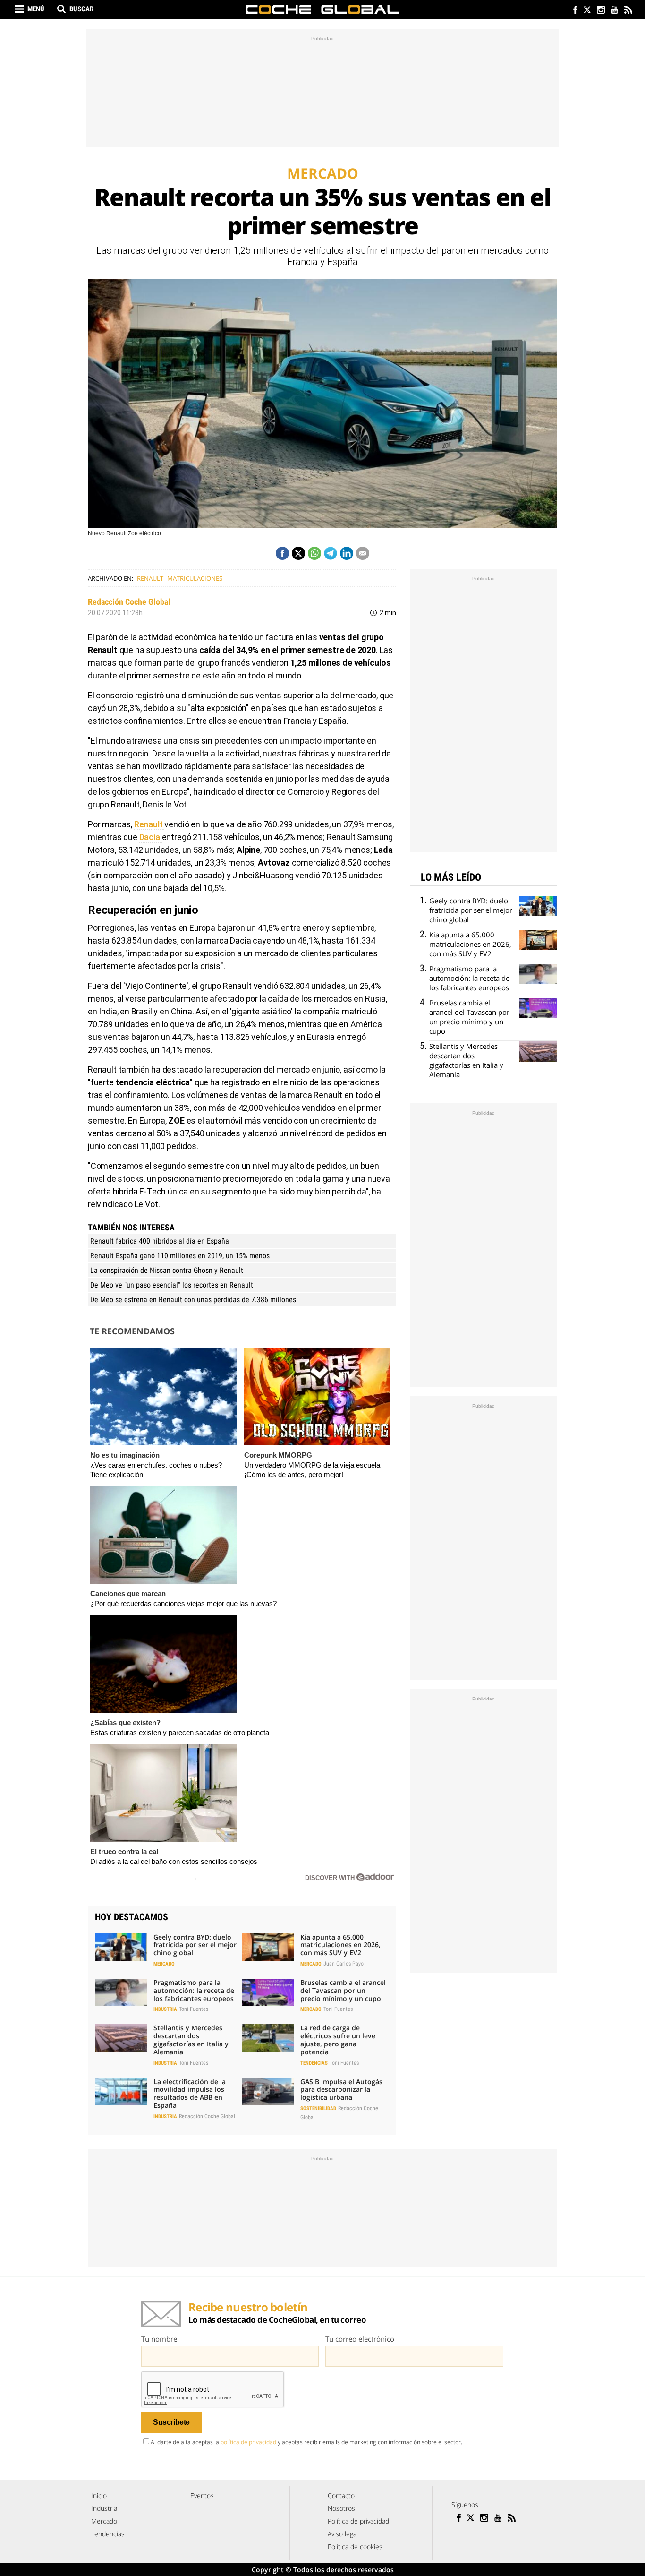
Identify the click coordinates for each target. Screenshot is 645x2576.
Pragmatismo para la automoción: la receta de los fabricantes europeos (194, 1990)
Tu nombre (159, 2339)
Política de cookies (355, 2546)
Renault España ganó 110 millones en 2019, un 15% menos (180, 1256)
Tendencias (314, 2063)
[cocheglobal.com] (322, 9)
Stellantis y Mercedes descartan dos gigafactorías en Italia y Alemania (191, 2039)
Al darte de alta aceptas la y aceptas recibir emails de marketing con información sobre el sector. (306, 2442)
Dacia (151, 837)
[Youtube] (614, 11)
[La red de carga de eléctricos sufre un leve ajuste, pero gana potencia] (268, 2038)
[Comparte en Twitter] (298, 553)
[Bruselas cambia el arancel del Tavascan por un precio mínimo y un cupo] (268, 1992)
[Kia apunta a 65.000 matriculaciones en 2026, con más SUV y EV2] (268, 1947)
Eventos (202, 2495)
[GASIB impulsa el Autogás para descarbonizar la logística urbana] (268, 2092)
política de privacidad (248, 2442)
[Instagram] (600, 11)
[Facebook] (573, 11)
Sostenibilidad (318, 2108)
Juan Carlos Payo (344, 1964)
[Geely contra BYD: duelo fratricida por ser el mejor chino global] (121, 1947)
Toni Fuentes (194, 2009)
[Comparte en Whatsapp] (314, 553)
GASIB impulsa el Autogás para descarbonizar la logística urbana (341, 2090)
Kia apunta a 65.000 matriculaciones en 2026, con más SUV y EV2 (340, 1945)
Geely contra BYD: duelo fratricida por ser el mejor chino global (195, 1945)
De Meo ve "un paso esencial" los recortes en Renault (172, 1285)
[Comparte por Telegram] (331, 553)
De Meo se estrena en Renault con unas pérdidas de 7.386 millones (193, 1300)
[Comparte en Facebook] (282, 553)
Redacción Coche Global (129, 602)
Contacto (341, 2495)
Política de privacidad (358, 2521)
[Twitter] (587, 11)
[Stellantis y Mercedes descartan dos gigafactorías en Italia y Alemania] (121, 2038)
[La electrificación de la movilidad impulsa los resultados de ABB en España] (121, 2092)
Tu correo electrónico (360, 2339)
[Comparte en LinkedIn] (347, 553)
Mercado (164, 1964)
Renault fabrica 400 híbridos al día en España (160, 1241)
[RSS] (628, 11)
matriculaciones (195, 578)
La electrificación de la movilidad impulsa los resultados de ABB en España (190, 2093)
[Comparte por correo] (363, 553)
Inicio (99, 2495)
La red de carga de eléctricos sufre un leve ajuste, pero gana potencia (338, 2039)
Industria (165, 2009)
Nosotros (341, 2508)
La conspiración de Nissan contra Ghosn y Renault (167, 1270)
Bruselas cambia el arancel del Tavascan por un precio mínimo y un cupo (343, 1990)
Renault (150, 578)
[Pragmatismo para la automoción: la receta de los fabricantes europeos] (121, 1992)
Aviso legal (343, 2534)
